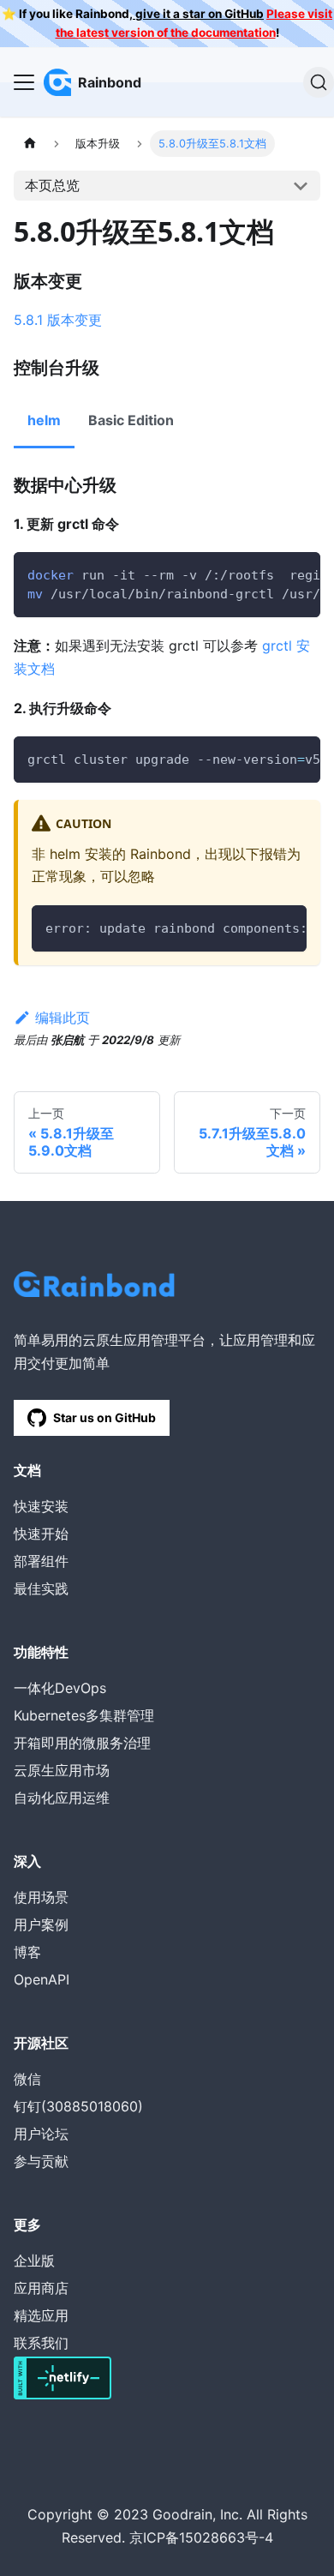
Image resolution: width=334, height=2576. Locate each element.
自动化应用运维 (62, 1798)
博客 (27, 1952)
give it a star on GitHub (198, 14)
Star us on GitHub (104, 1417)
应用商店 (41, 2288)
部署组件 (41, 1561)
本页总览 (52, 185)
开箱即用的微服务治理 (82, 1743)
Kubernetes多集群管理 (84, 1715)
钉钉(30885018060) (78, 2106)
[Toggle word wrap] (268, 573)
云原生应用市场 (62, 1770)
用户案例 (41, 1924)
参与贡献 (41, 2161)
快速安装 (41, 1506)
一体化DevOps (60, 1688)
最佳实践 (41, 1588)
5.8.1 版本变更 (58, 320)
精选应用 (41, 2315)
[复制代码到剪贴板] (299, 573)
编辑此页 (63, 1018)
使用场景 (41, 1897)
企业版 (34, 2261)
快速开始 (41, 1534)
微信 (27, 2079)
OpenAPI (42, 1979)
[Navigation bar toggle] (24, 82)
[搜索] (319, 82)
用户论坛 (41, 2134)
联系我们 (41, 2343)
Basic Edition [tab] (131, 420)
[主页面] (30, 144)
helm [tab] (44, 420)
